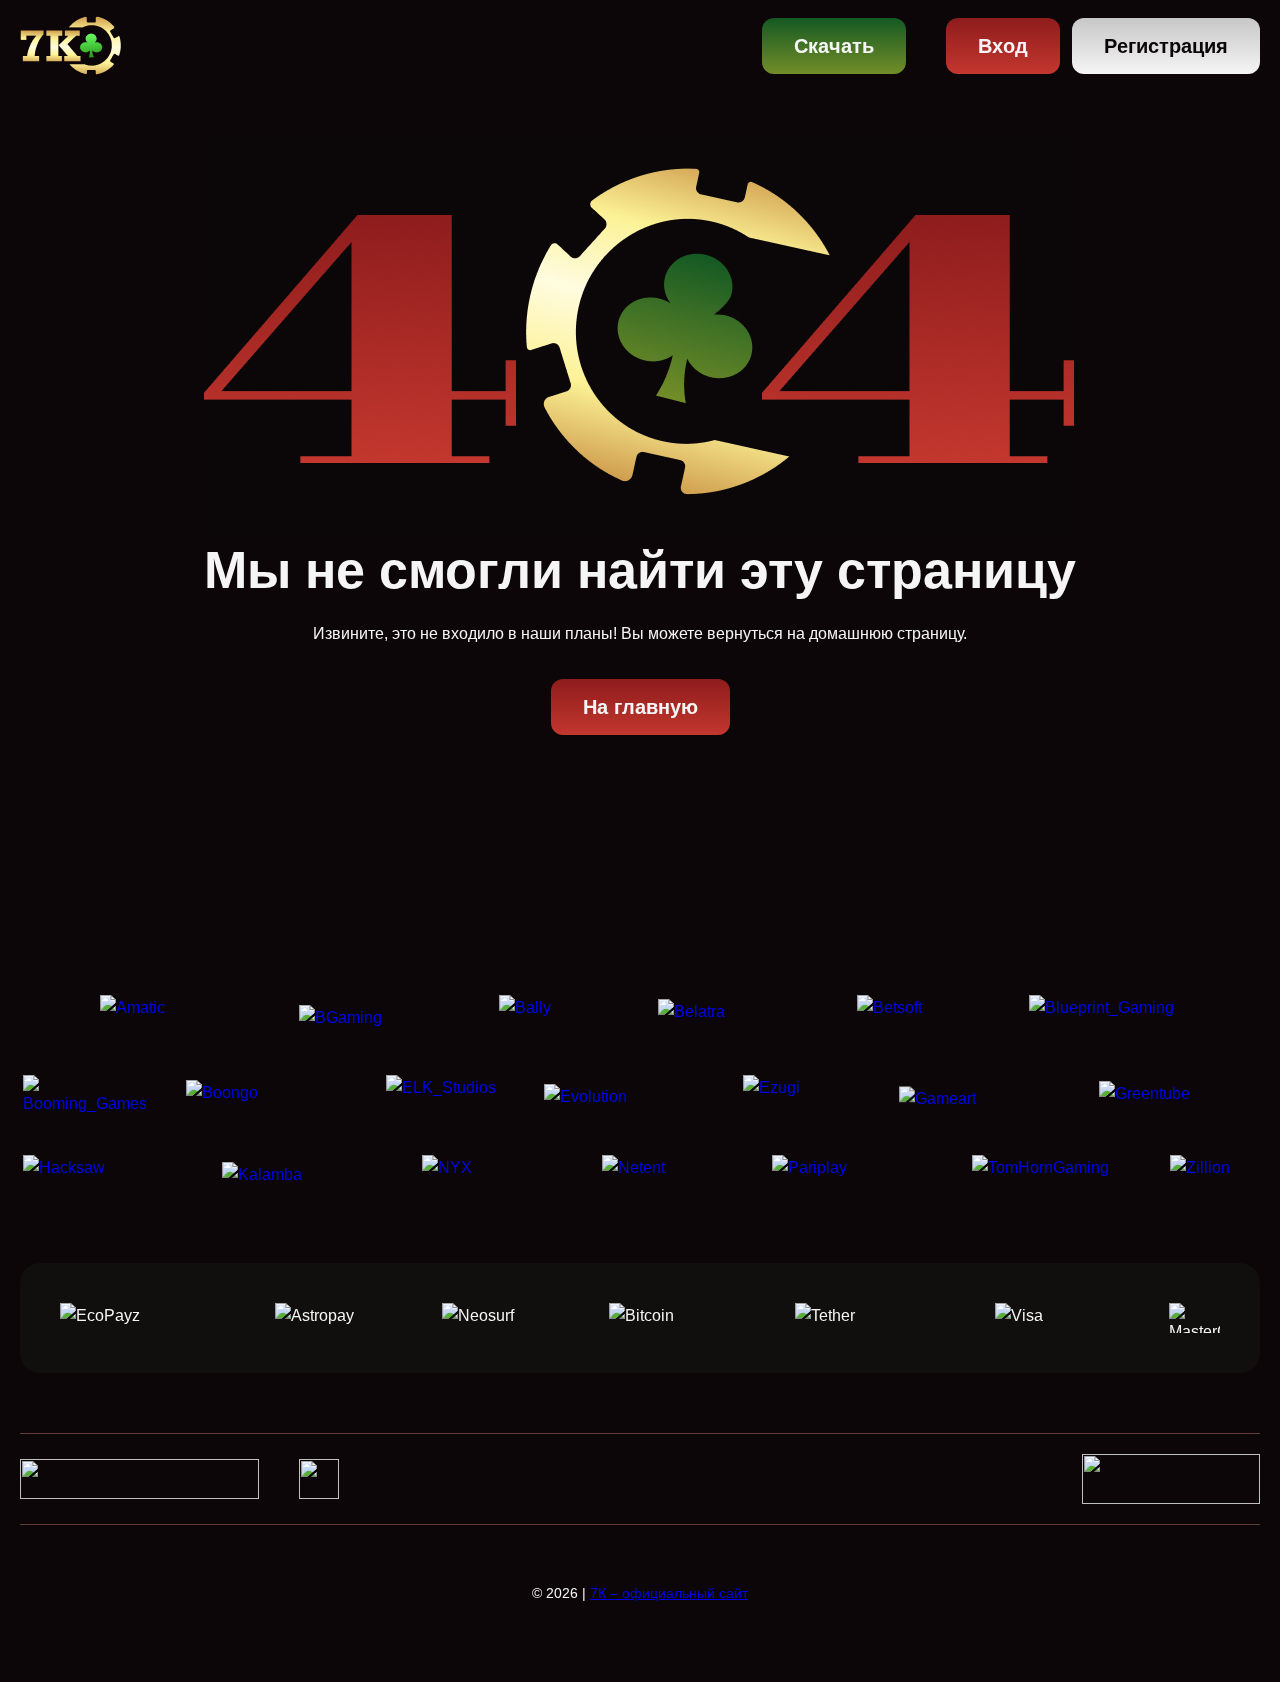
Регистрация (1166, 46)
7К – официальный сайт (669, 1593)
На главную (640, 707)
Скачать (834, 46)
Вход (1003, 46)
